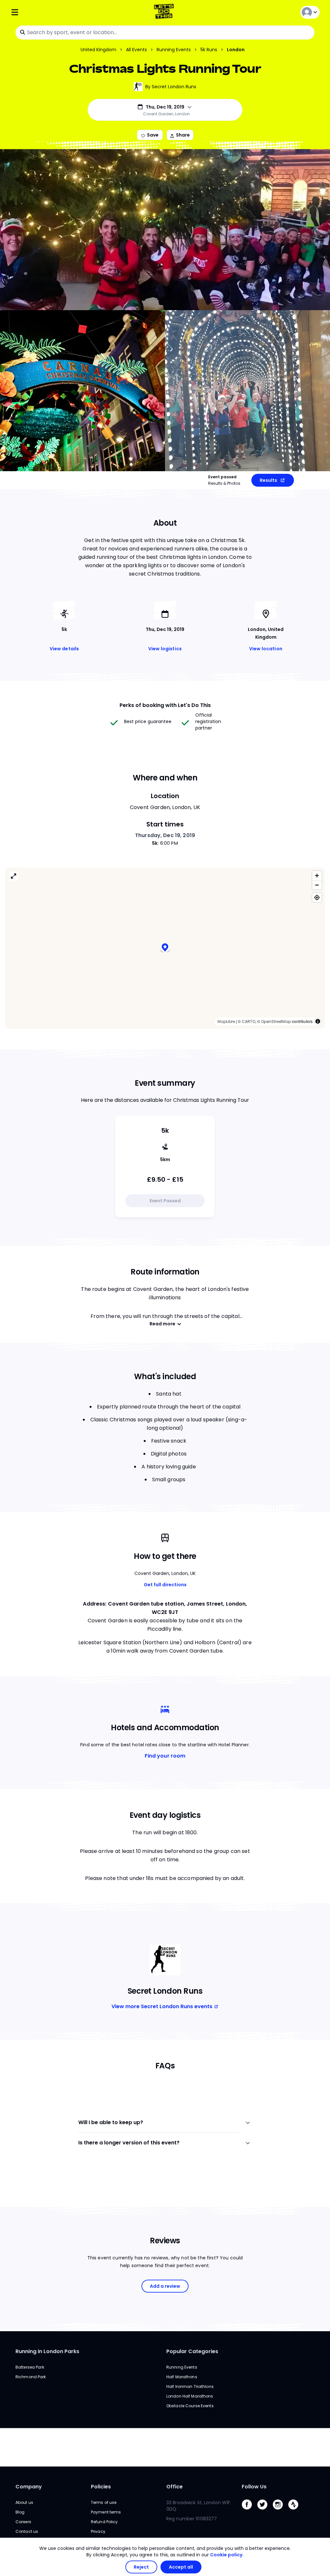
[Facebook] (249, 2511)
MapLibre (226, 1021)
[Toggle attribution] (318, 1021)
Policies (101, 2487)
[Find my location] (317, 897)
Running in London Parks (47, 2351)
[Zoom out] (317, 885)
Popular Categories (192, 2351)
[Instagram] (280, 2511)
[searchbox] (165, 33)
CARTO (248, 1021)
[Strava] (296, 2511)
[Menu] (62, 12)
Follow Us (254, 2487)
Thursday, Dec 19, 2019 (165, 835)
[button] (165, 948)
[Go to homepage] (165, 12)
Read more (162, 1324)
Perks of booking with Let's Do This (165, 705)
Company (29, 2487)
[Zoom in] (317, 876)
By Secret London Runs (171, 87)
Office (175, 2487)
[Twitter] (265, 2511)
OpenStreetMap (276, 1021)
